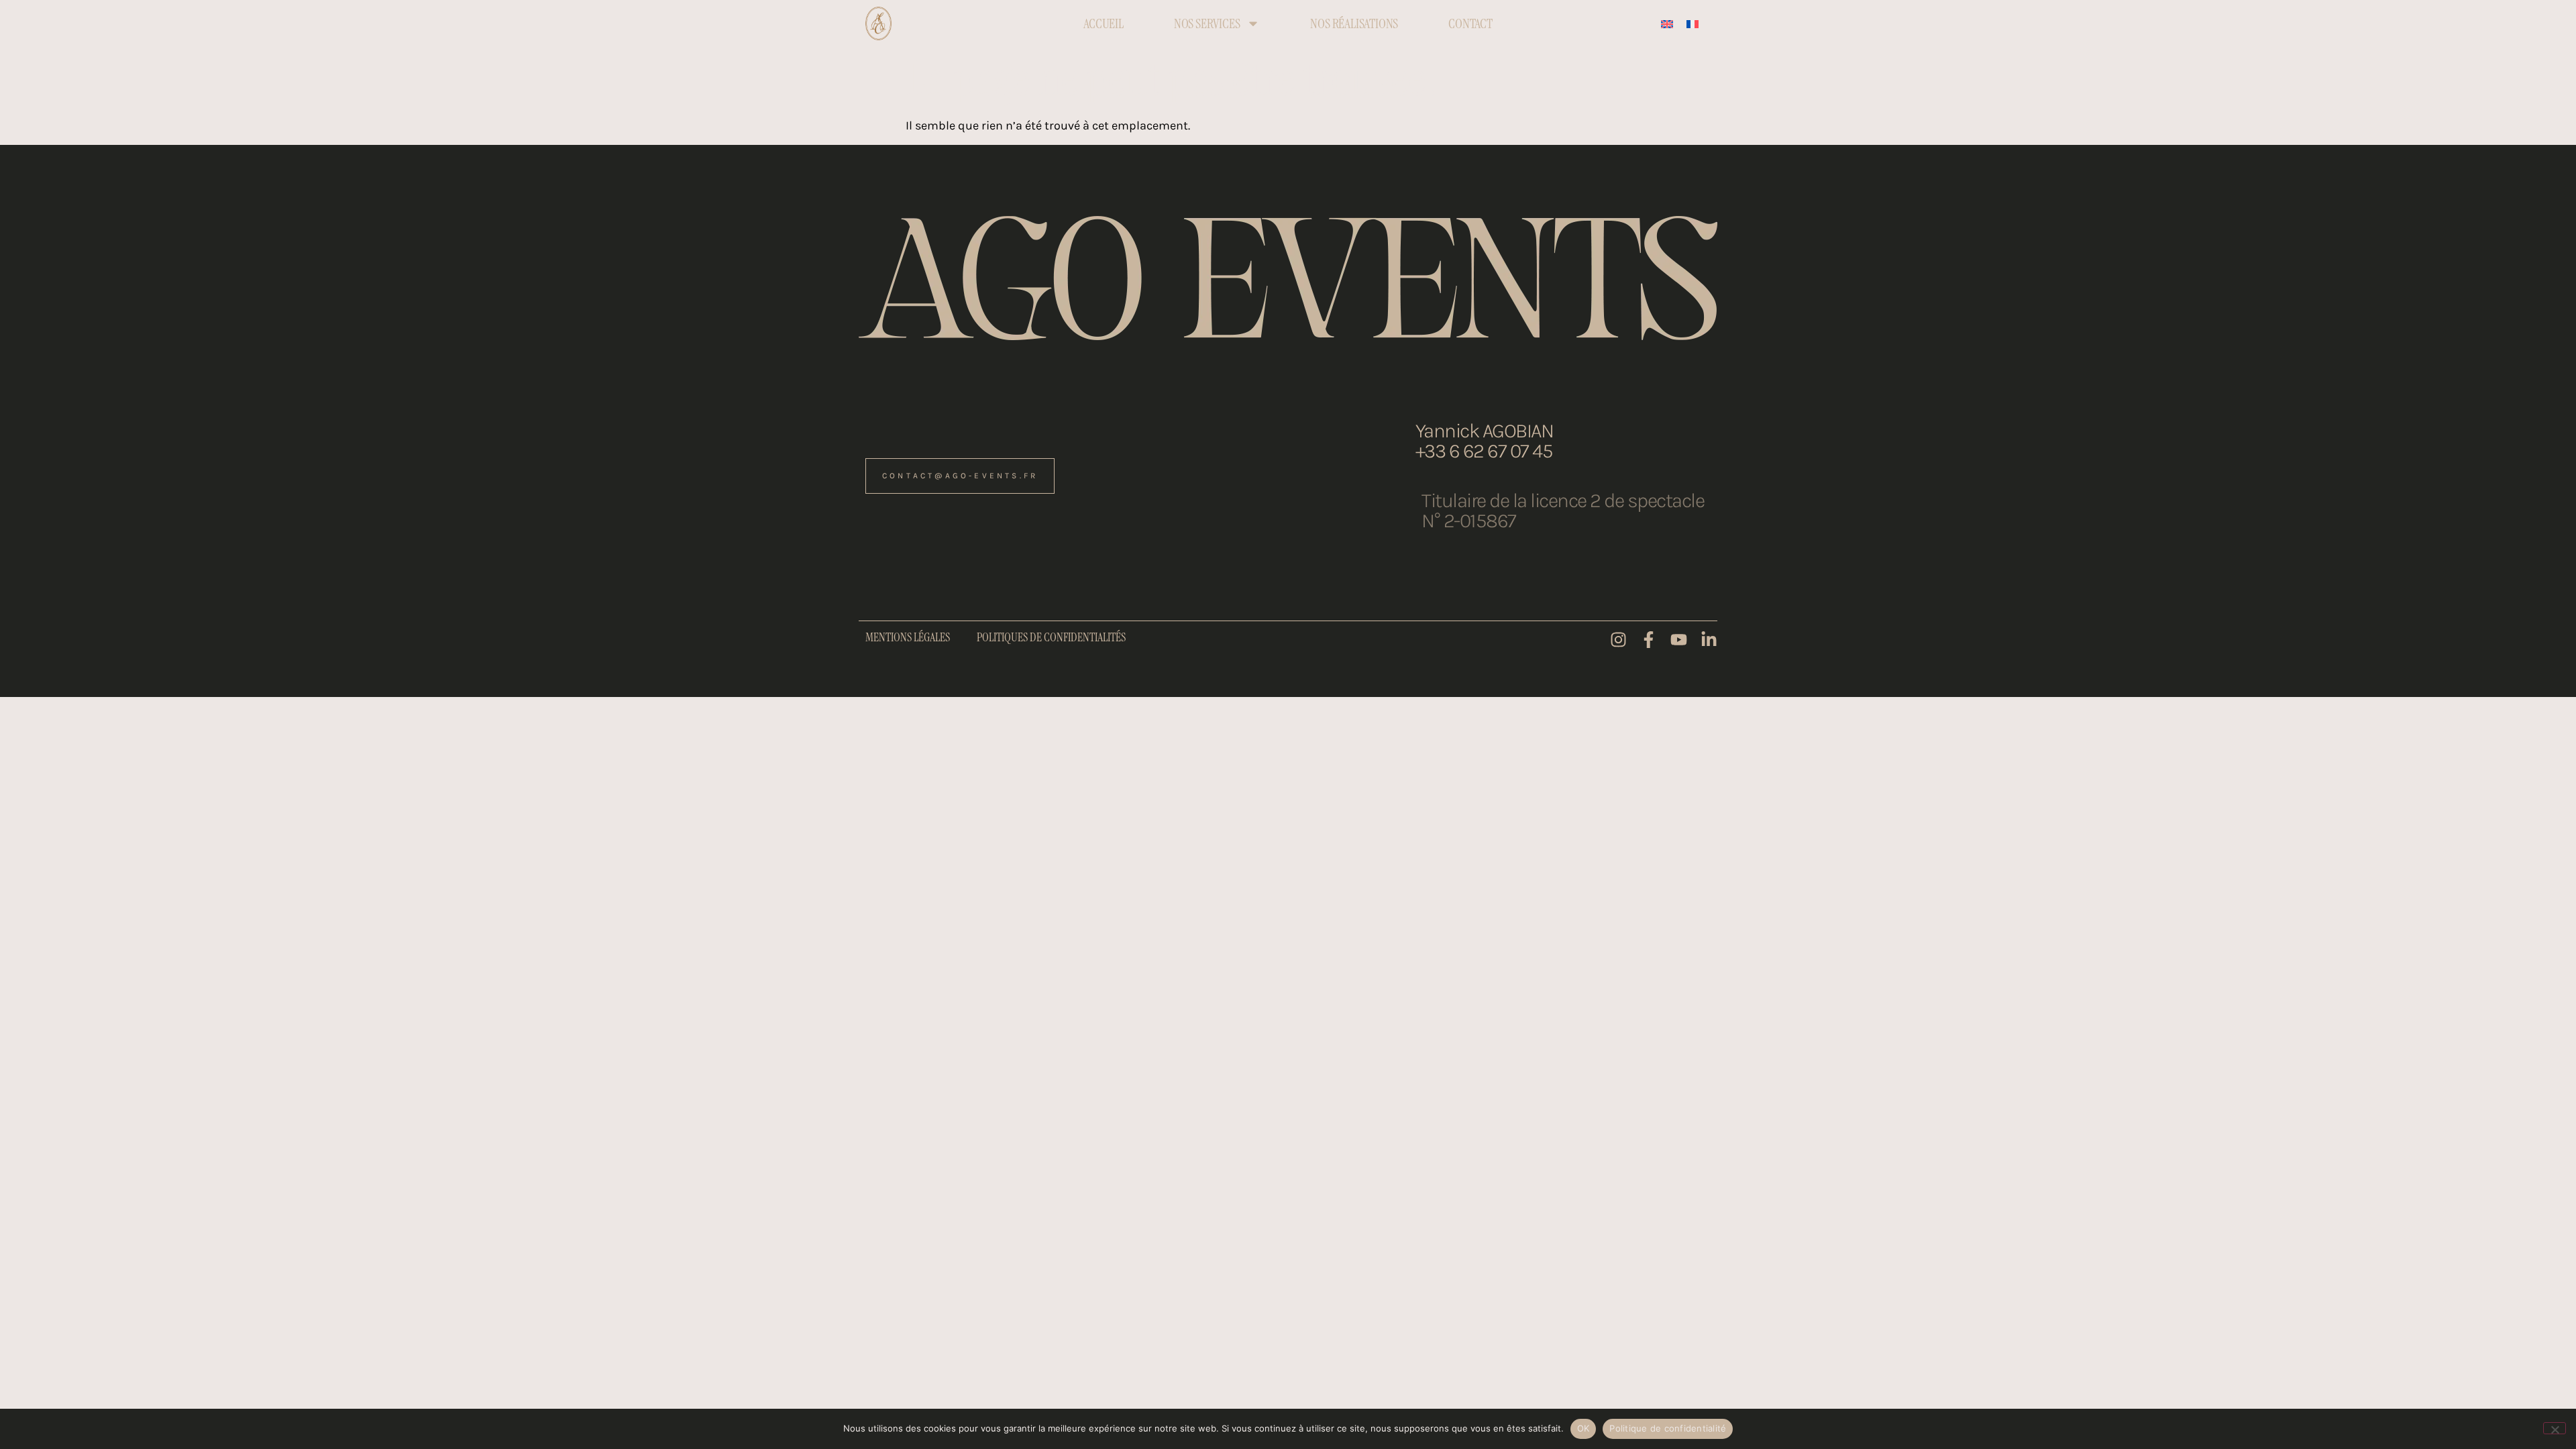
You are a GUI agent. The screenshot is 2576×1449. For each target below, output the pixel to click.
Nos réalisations (1354, 23)
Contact (1470, 23)
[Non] (2555, 1428)
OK (1584, 1428)
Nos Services (1207, 23)
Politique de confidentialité (1668, 1428)
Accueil (1104, 23)
